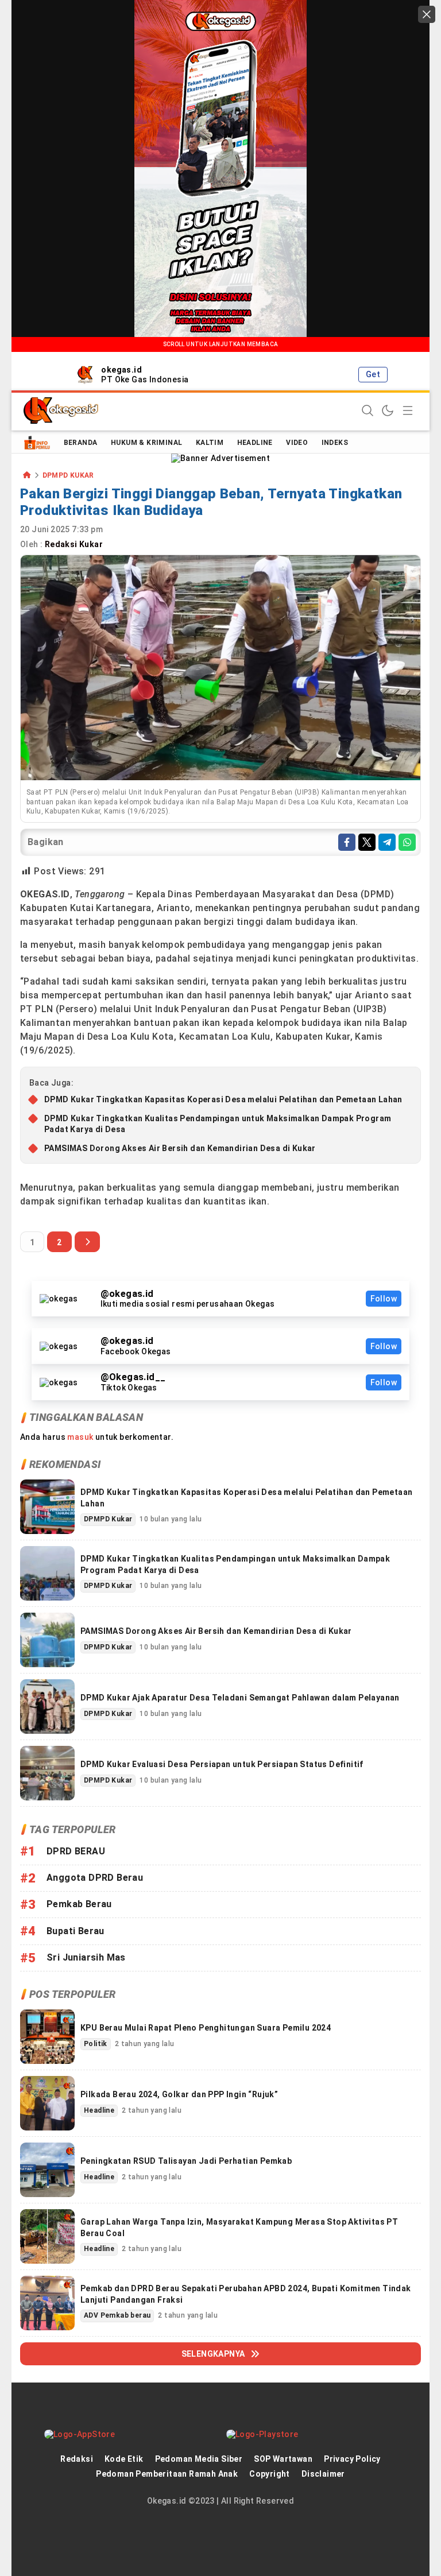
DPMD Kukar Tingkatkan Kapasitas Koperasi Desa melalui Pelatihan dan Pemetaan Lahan (223, 1099)
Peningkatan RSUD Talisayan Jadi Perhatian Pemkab (186, 2161)
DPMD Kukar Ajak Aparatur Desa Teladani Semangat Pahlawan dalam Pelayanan (240, 1698)
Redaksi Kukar (75, 544)
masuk (80, 1437)
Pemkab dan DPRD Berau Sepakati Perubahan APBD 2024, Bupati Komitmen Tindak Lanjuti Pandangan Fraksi (246, 2294)
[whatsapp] (407, 842)
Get (373, 374)
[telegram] (387, 842)
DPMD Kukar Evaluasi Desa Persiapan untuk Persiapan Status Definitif (222, 1764)
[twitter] (367, 842)
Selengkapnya (213, 2354)
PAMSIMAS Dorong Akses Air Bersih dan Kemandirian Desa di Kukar (180, 1148)
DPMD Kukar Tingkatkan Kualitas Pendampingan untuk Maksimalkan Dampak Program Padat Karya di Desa (218, 1124)
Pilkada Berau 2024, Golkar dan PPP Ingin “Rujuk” (179, 2094)
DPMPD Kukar (68, 476)
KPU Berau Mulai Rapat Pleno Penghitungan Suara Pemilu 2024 (206, 2028)
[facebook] (347, 842)
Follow (384, 1299)
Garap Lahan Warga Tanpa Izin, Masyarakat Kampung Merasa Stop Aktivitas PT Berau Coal (239, 2228)
